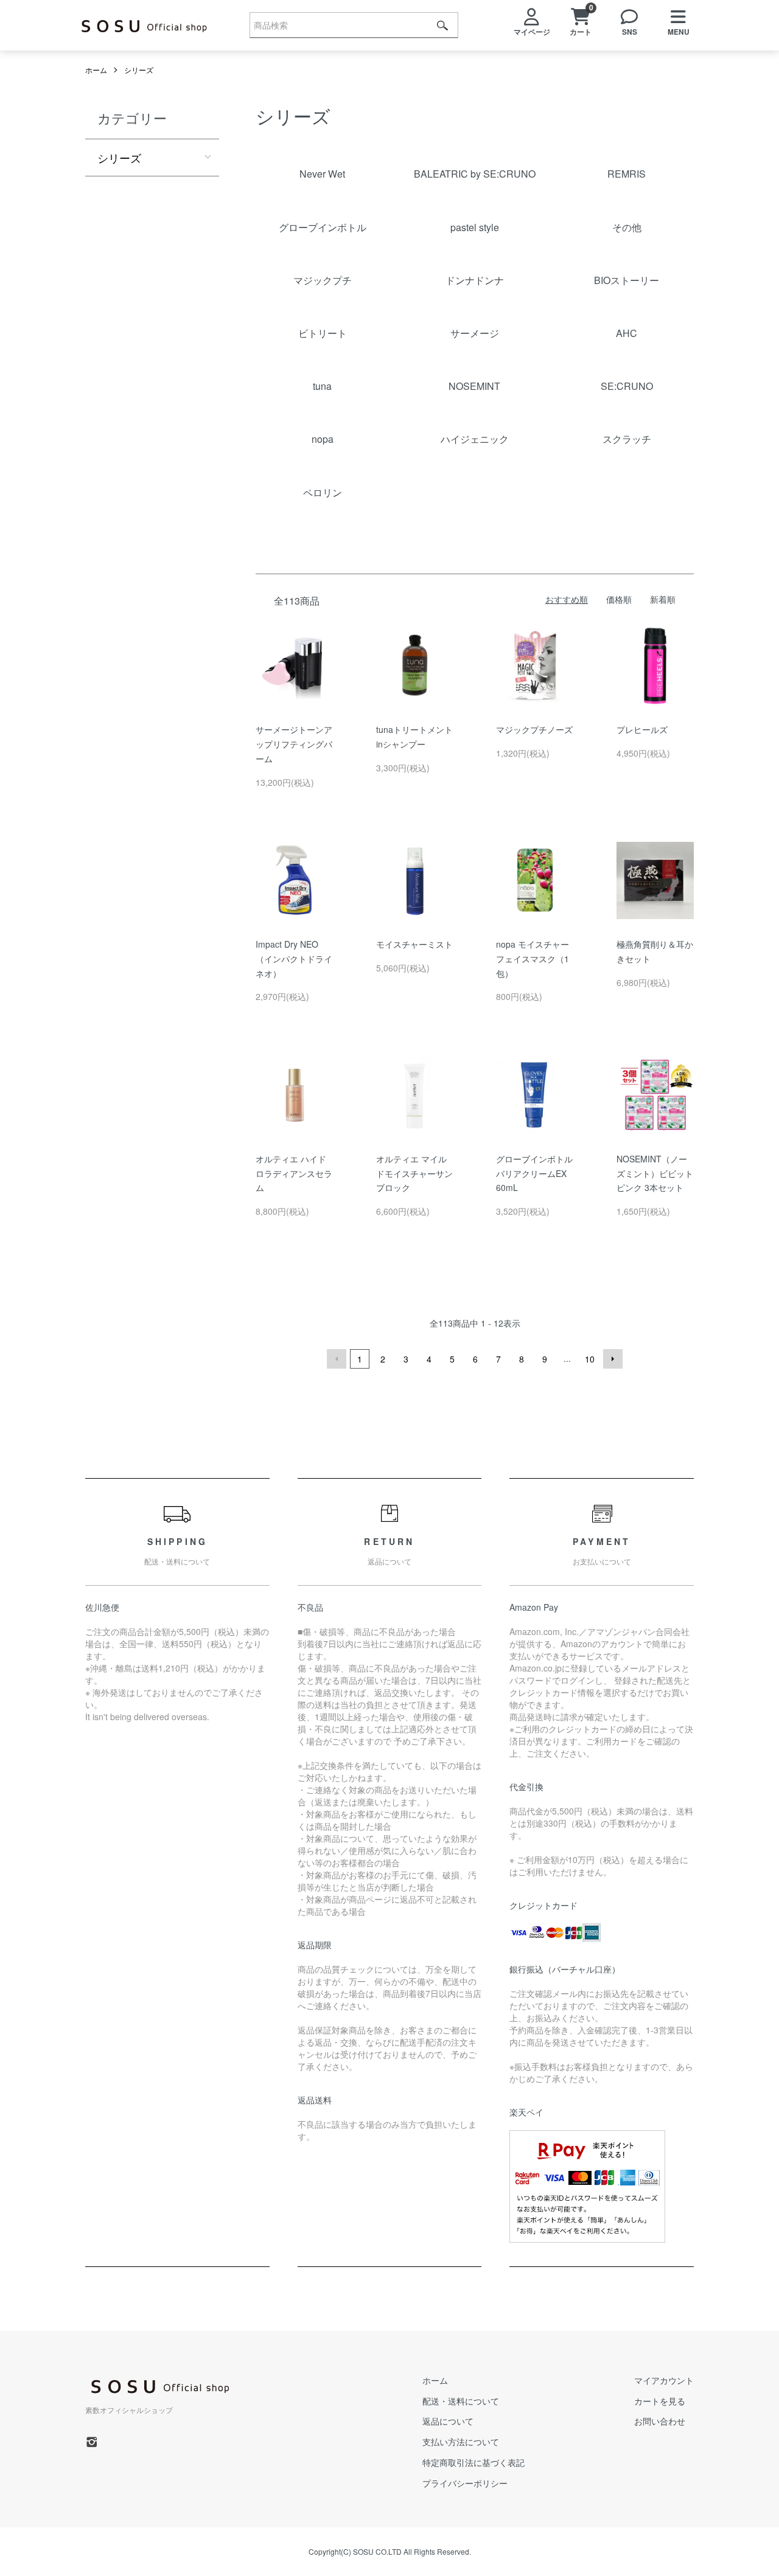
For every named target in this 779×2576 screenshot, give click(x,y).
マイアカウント (664, 2380)
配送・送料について (461, 2401)
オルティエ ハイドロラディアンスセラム (294, 1173)
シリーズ (139, 70)
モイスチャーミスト (414, 944)
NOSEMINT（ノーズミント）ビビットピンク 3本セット (655, 1173)
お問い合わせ (660, 2421)
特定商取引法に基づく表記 (473, 2462)
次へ (613, 1359)
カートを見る (660, 2401)
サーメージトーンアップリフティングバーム (294, 744)
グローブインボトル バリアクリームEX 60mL (534, 1173)
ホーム (96, 70)
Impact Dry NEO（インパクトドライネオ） (294, 959)
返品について (448, 2421)
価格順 (619, 599)
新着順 (663, 599)
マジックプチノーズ (534, 729)
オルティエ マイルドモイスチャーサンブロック (414, 1173)
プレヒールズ (642, 729)
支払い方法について (461, 2442)
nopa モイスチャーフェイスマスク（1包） (533, 959)
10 (590, 1359)
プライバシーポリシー (465, 2483)
